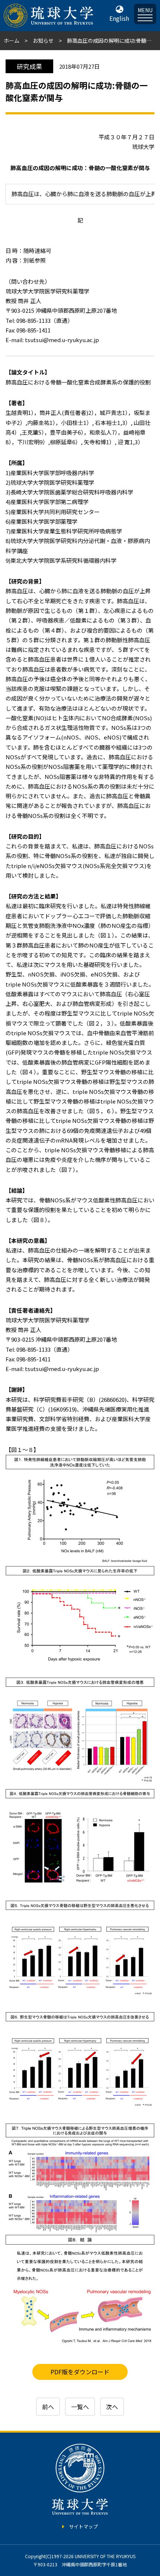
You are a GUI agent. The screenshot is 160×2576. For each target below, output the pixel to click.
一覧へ (80, 2407)
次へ (112, 2407)
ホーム (12, 40)
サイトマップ (83, 2526)
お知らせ (43, 40)
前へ (48, 2407)
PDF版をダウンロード (80, 2372)
